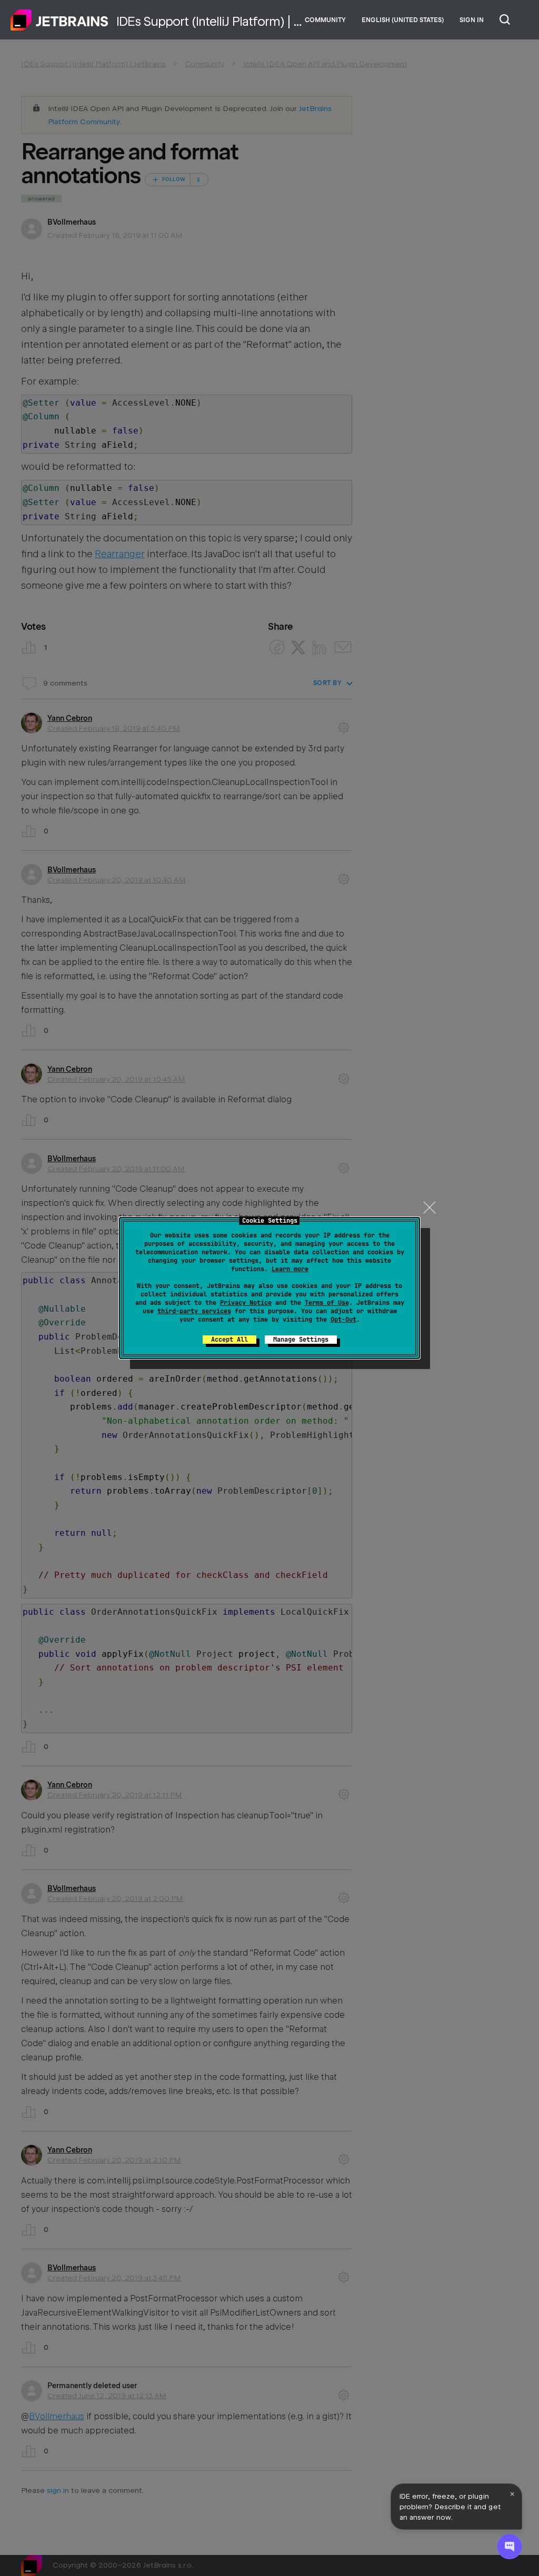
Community (325, 20)
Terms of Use (327, 1303)
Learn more (290, 1269)
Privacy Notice (246, 1303)
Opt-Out (343, 1320)
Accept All (229, 1340)
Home (59, 20)
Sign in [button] (472, 20)
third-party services (194, 1311)
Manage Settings (301, 1340)
